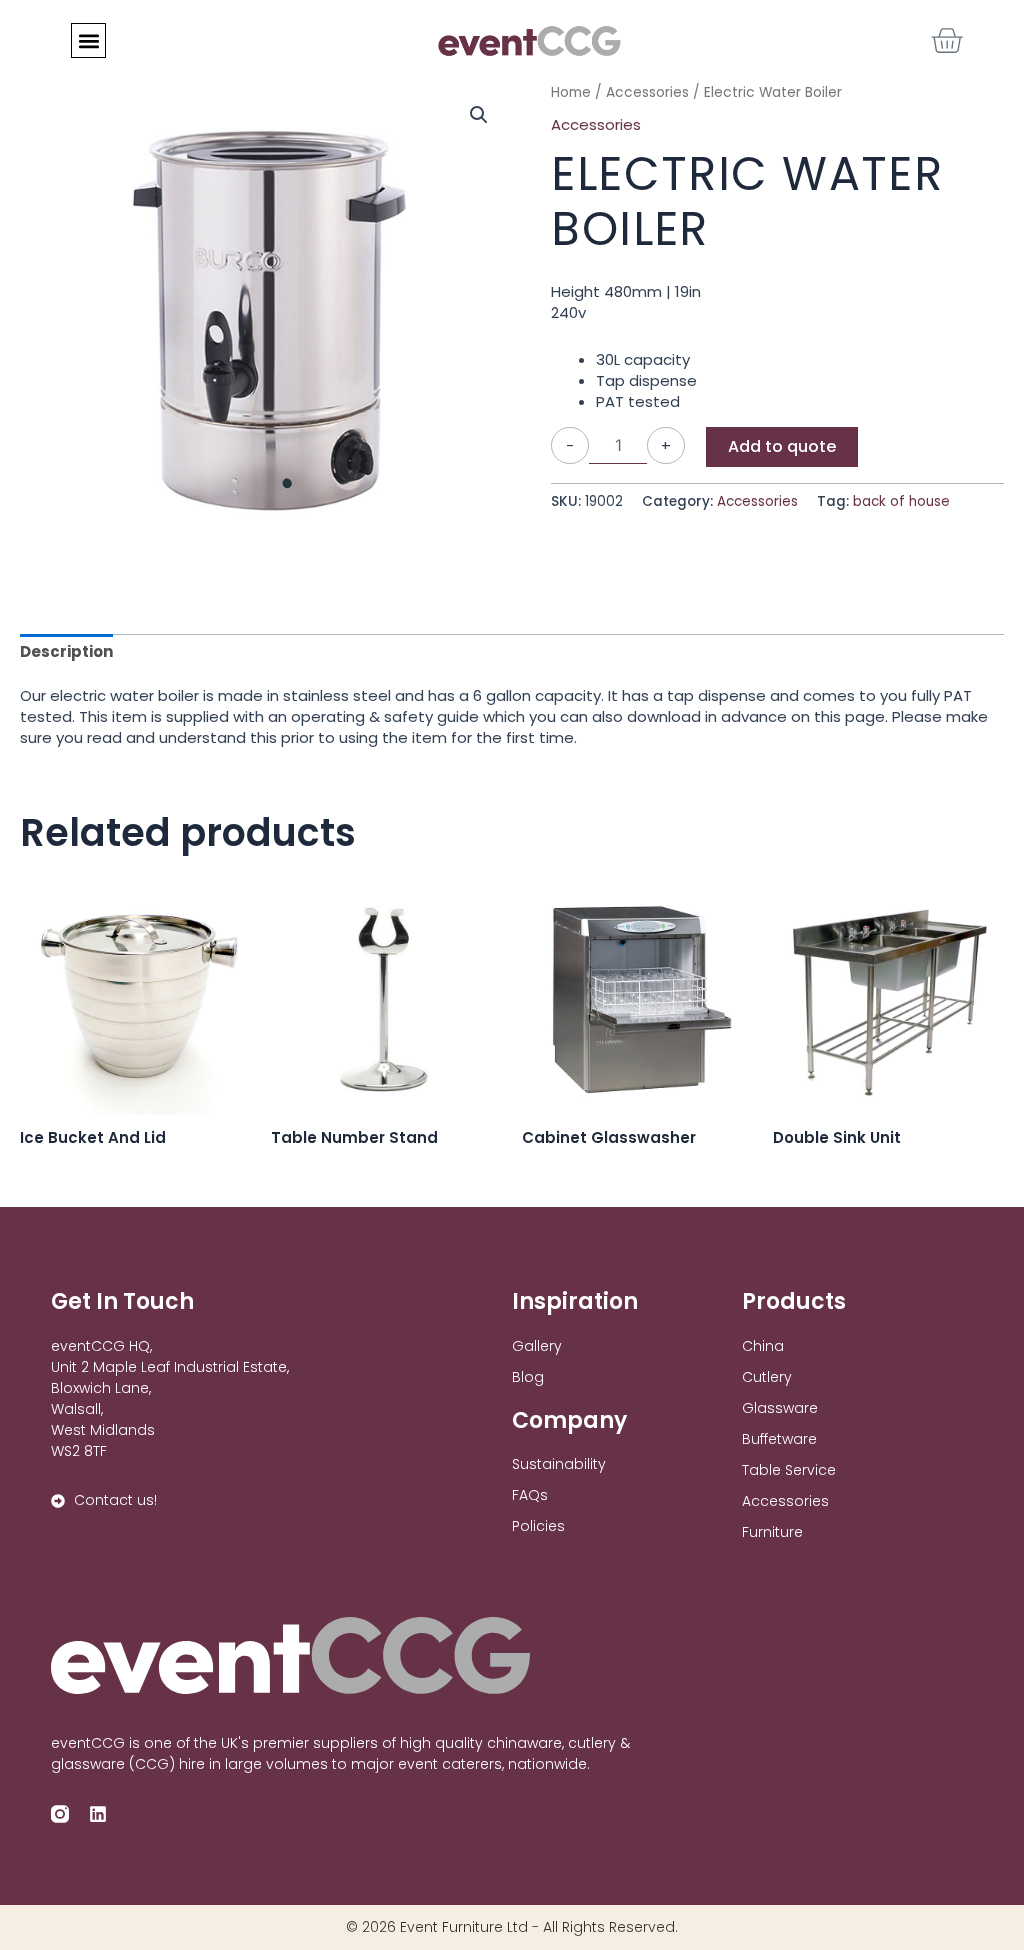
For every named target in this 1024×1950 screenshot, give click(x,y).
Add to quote (782, 446)
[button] (88, 40)
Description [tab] (66, 651)
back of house (901, 501)
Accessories (596, 124)
